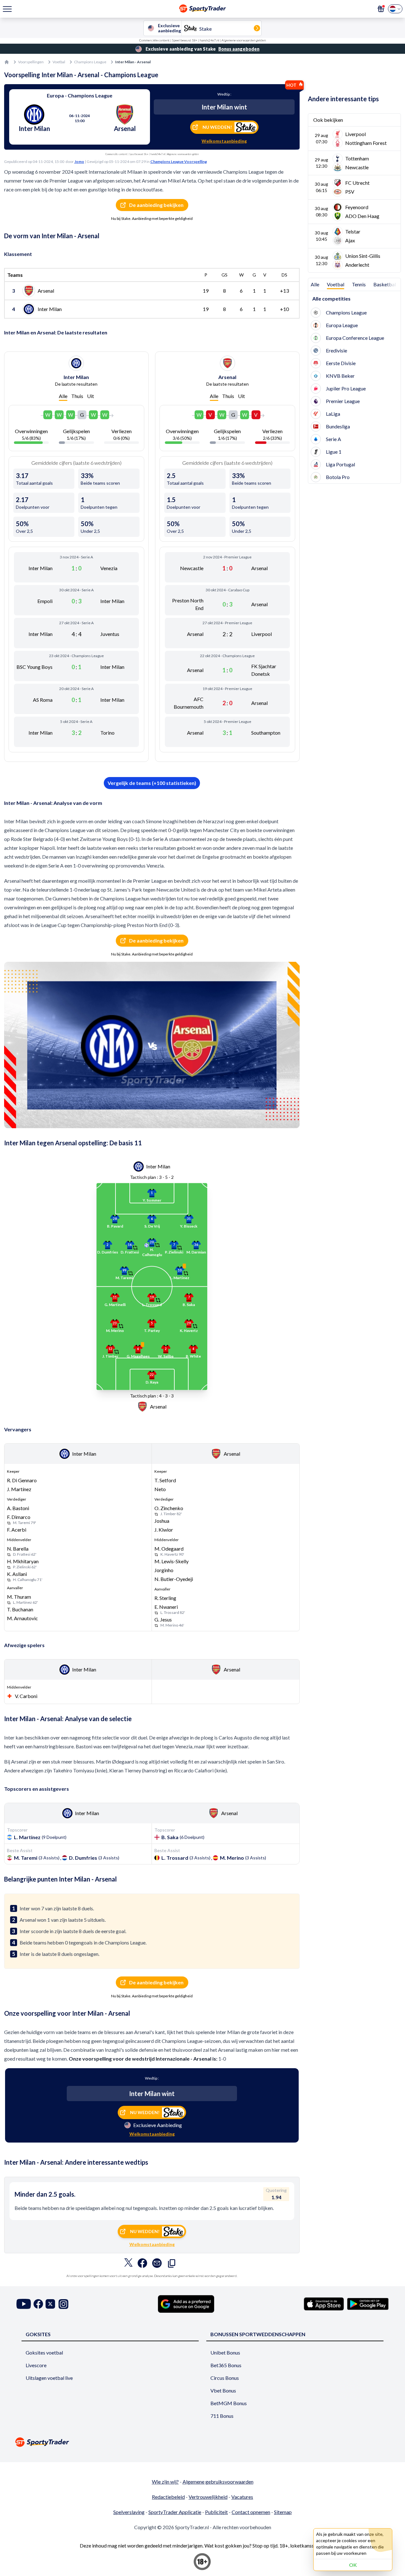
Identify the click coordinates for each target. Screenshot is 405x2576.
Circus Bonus (225, 2378)
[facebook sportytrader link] (38, 2304)
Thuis (77, 396)
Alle (63, 396)
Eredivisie (336, 350)
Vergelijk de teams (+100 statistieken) (152, 783)
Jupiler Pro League (346, 388)
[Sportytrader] (7, 62)
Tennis (359, 284)
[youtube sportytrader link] (24, 2304)
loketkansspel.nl (308, 2545)
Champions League (90, 62)
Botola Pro (338, 477)
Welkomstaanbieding (224, 141)
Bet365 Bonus (226, 2365)
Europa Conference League (355, 338)
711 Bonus (222, 2416)
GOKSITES (38, 2334)
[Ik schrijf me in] (381, 9)
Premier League (343, 401)
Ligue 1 (334, 452)
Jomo (79, 162)
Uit (90, 396)
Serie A (333, 439)
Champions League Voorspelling (179, 162)
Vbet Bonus (223, 2390)
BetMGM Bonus (229, 2403)
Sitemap (283, 2512)
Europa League (342, 325)
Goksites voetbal (44, 2352)
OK (353, 2565)
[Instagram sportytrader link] (63, 2304)
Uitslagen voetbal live (49, 2378)
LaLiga (333, 414)
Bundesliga (338, 426)
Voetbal (59, 62)
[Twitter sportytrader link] (50, 2304)
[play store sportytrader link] (368, 2304)
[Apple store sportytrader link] (324, 2304)
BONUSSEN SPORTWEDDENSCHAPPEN (258, 2334)
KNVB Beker (340, 376)
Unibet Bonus (225, 2352)
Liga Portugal (340, 464)
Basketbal (385, 284)
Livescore (36, 2365)
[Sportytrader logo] (202, 2442)
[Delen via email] (157, 2265)
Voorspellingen (31, 62)
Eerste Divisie (341, 363)
